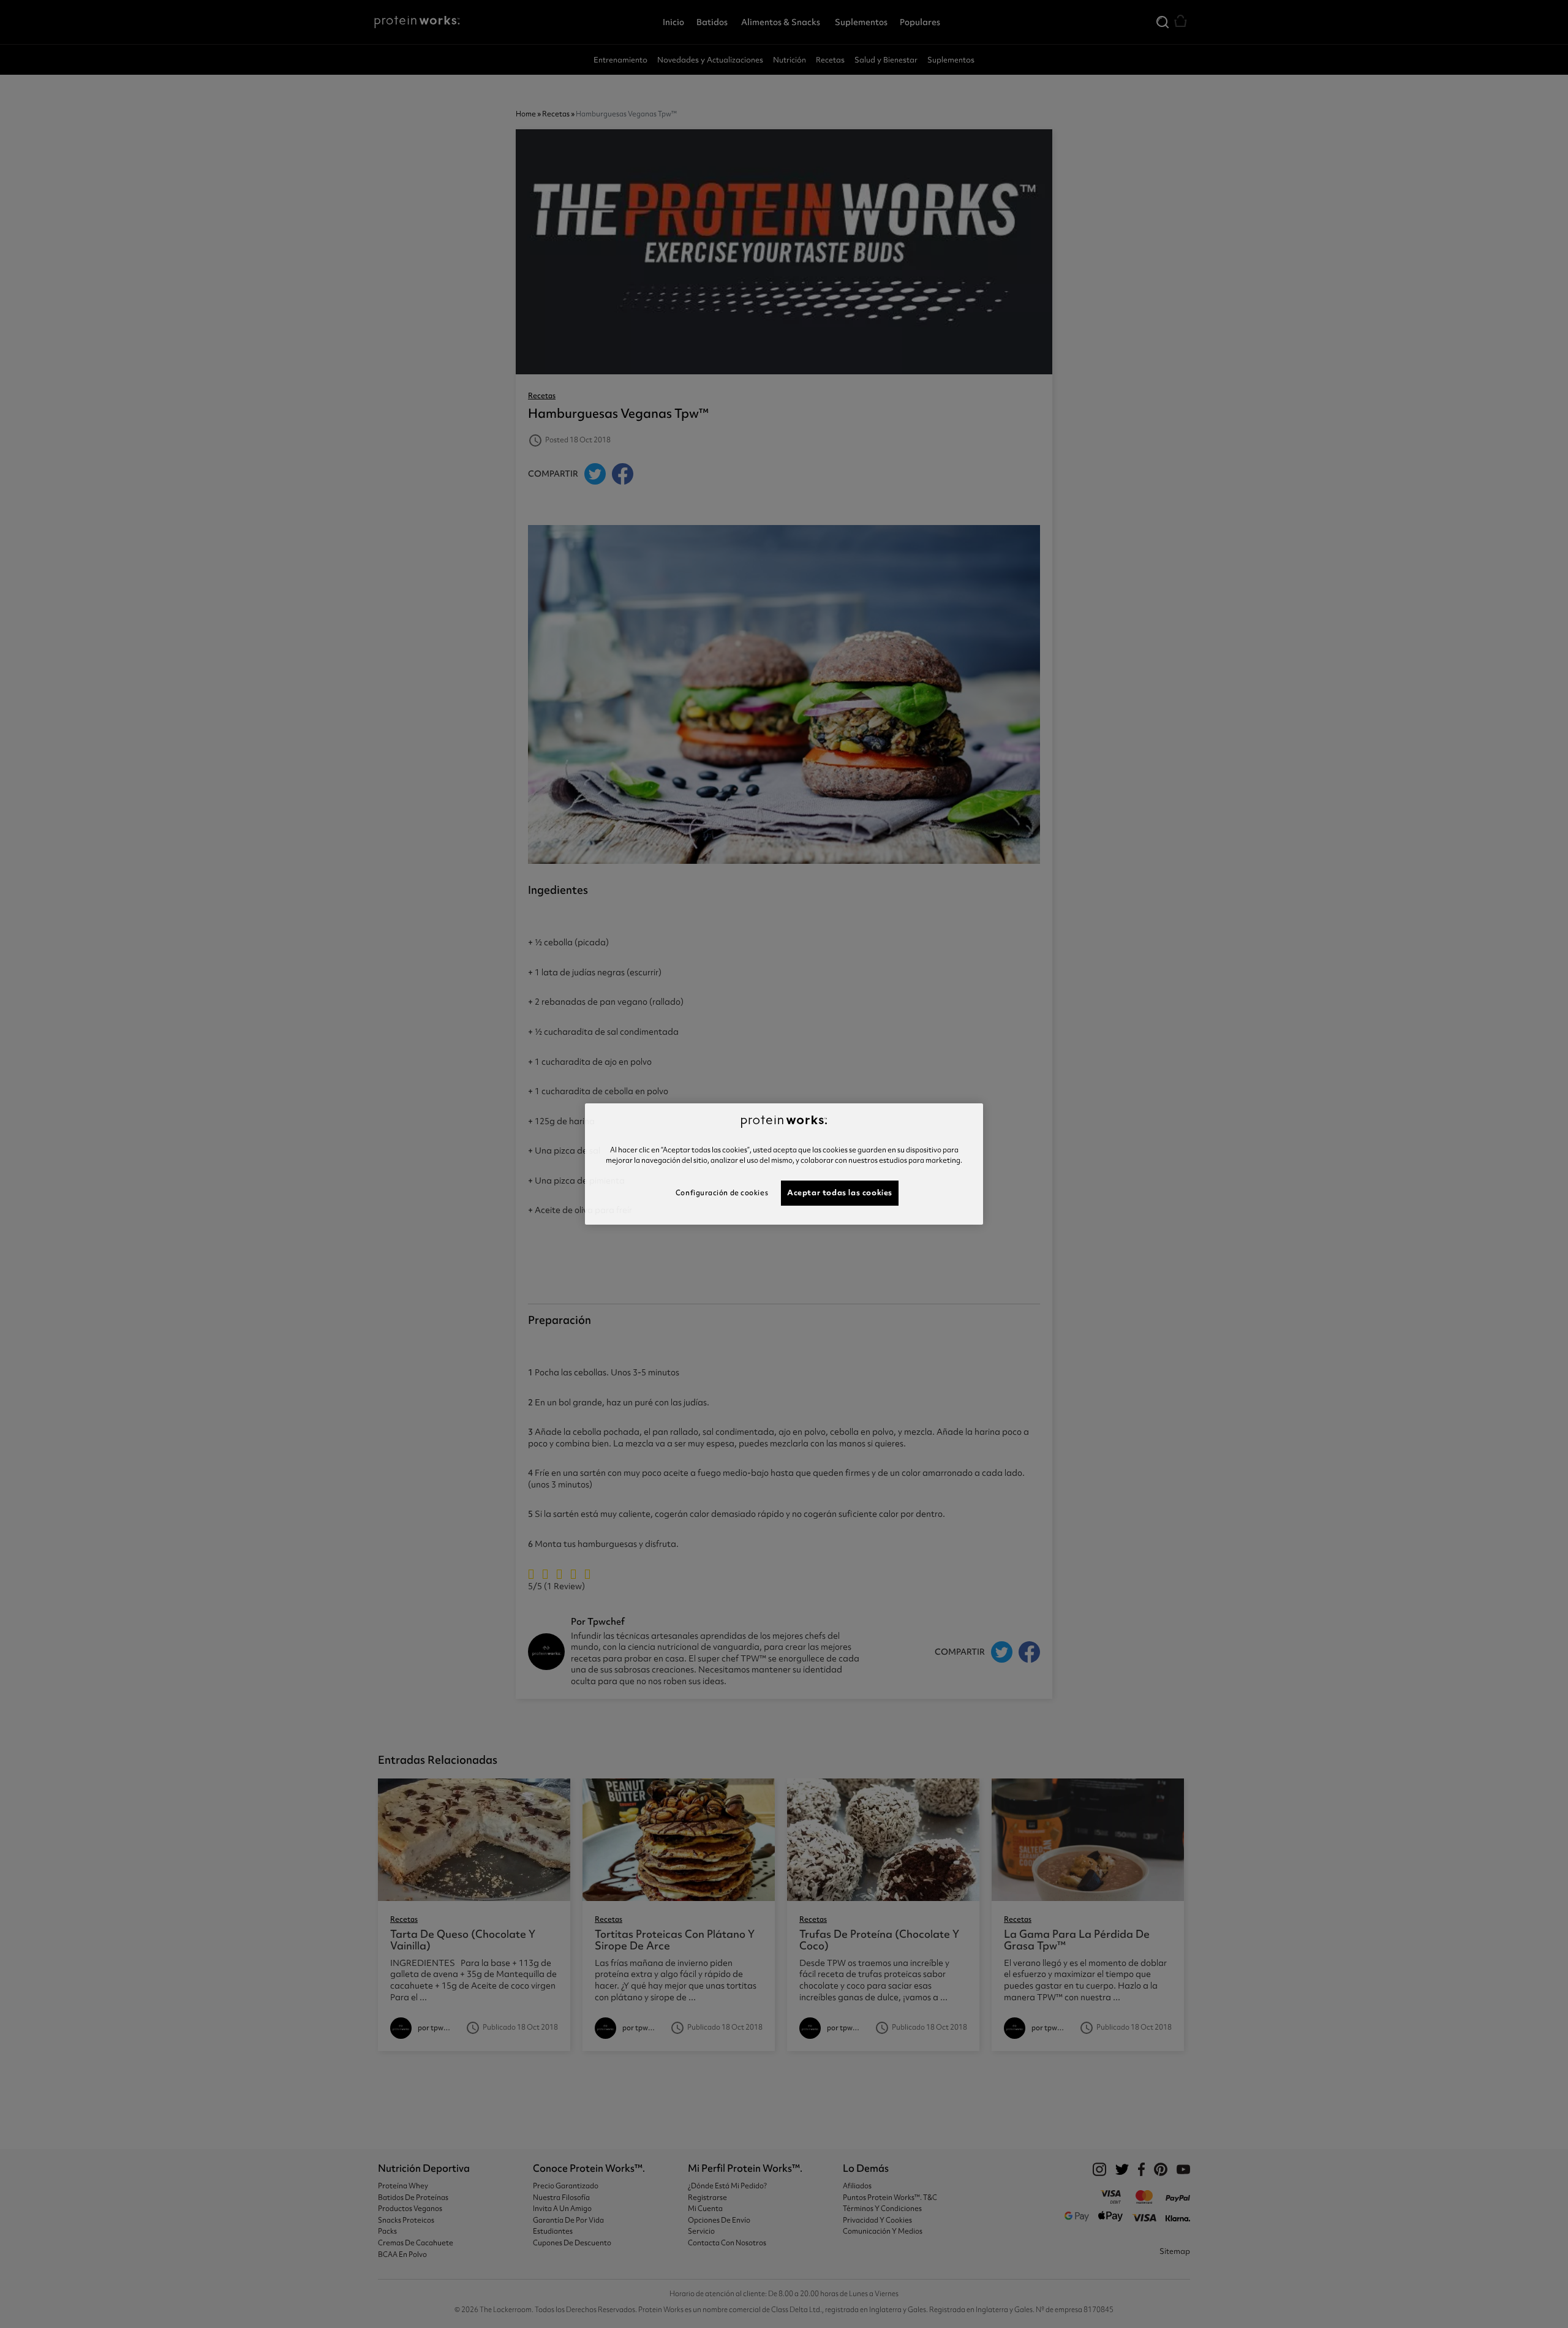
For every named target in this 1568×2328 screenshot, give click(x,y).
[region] (784, 1164)
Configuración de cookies (722, 1193)
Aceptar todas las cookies (840, 1192)
